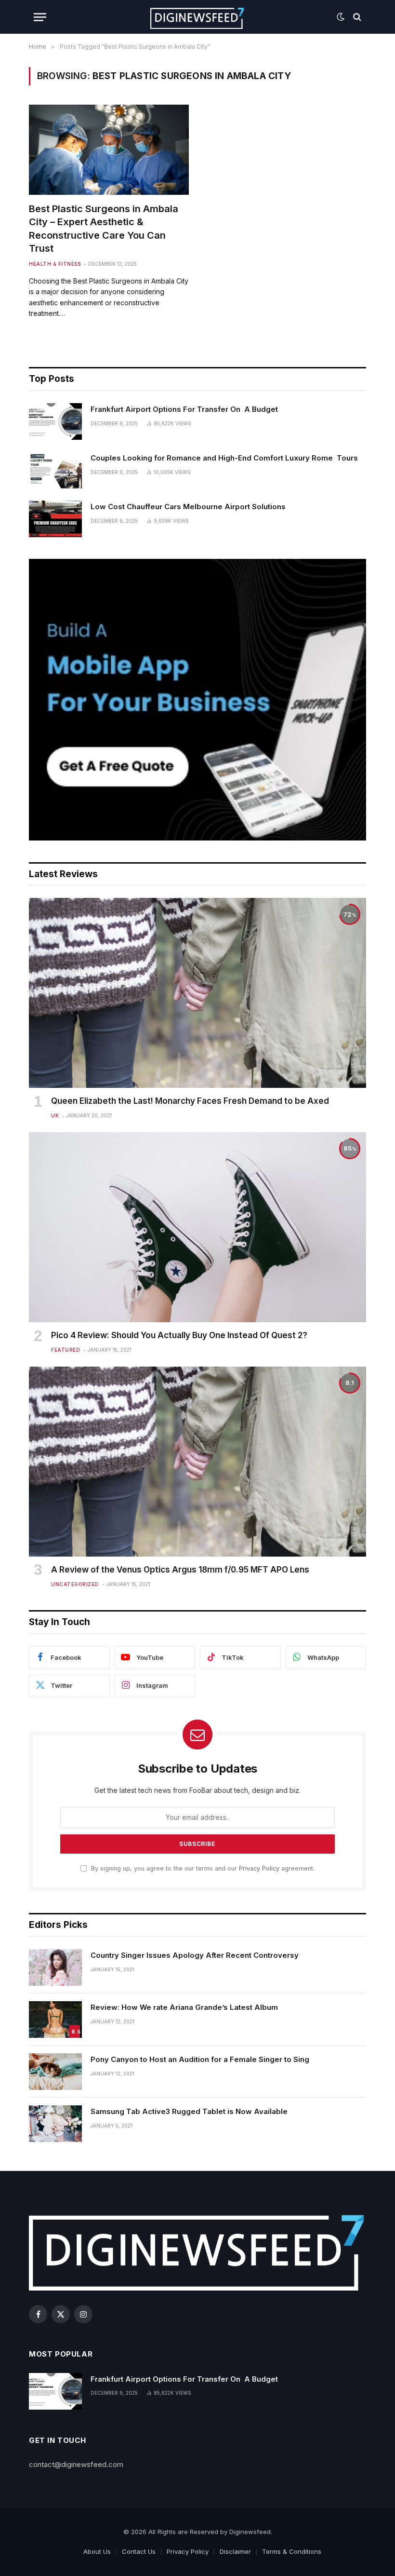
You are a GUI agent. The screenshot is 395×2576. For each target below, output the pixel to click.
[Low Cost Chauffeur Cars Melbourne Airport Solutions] (55, 519)
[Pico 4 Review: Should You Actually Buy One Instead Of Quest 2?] (197, 1227)
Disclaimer (235, 2551)
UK (55, 1115)
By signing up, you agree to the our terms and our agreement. (202, 1868)
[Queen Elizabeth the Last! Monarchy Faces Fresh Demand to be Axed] (197, 993)
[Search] (356, 17)
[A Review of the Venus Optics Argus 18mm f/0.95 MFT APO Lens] (197, 1462)
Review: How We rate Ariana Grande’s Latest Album (184, 2007)
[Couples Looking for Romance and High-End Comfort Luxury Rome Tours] (55, 470)
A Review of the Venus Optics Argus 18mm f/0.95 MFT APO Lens (180, 1570)
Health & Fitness (55, 264)
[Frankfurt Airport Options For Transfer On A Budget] (55, 421)
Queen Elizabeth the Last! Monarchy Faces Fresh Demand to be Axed (190, 1101)
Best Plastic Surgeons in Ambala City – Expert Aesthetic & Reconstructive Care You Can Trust (104, 229)
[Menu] (40, 17)
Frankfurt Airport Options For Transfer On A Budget (184, 409)
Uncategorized (75, 1584)
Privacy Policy (259, 1868)
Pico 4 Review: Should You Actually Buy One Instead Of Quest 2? (179, 1335)
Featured (66, 1350)
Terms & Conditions (292, 2551)
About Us (97, 2551)
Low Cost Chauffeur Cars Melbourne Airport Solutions (188, 507)
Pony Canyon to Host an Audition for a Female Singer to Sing (200, 2059)
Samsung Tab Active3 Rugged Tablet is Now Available (189, 2111)
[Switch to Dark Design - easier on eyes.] (341, 17)
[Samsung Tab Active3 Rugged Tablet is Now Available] (55, 2124)
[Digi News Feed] (198, 17)
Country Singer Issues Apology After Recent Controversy (195, 1955)
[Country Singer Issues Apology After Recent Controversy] (55, 1967)
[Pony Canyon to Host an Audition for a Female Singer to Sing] (55, 2072)
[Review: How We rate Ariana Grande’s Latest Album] (55, 2020)
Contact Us (139, 2551)
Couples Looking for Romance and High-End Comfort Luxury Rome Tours (224, 458)
